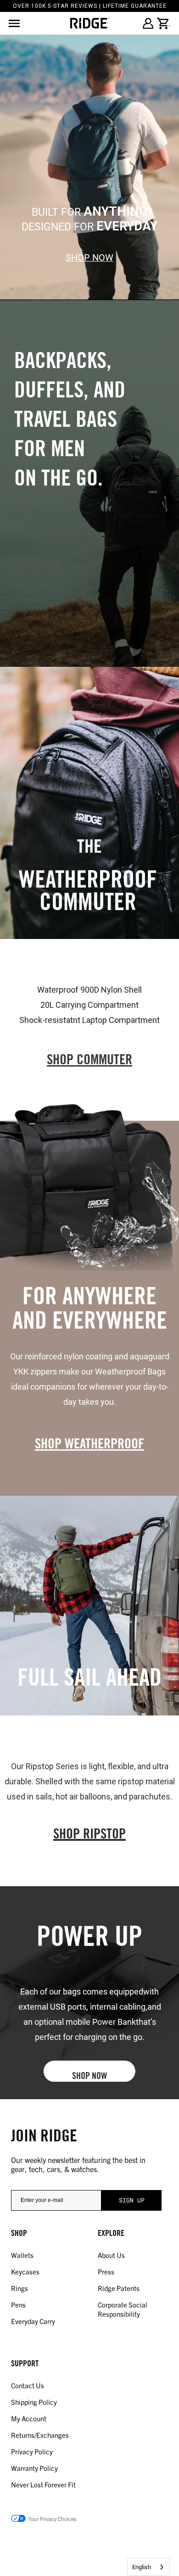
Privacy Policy (32, 2451)
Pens (18, 2305)
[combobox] (148, 2567)
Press (106, 2271)
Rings (20, 2288)
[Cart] (163, 23)
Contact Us (28, 2385)
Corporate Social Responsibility (123, 2309)
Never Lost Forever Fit (43, 2484)
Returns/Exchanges (40, 2435)
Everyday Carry (33, 2321)
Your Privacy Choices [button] (52, 2518)
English (142, 2567)
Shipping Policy (34, 2402)
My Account (29, 2418)
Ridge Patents (119, 2288)
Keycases (25, 2271)
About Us (111, 2255)
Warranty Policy (34, 2468)
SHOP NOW (89, 258)
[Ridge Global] (90, 23)
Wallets (22, 2255)
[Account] (148, 23)
